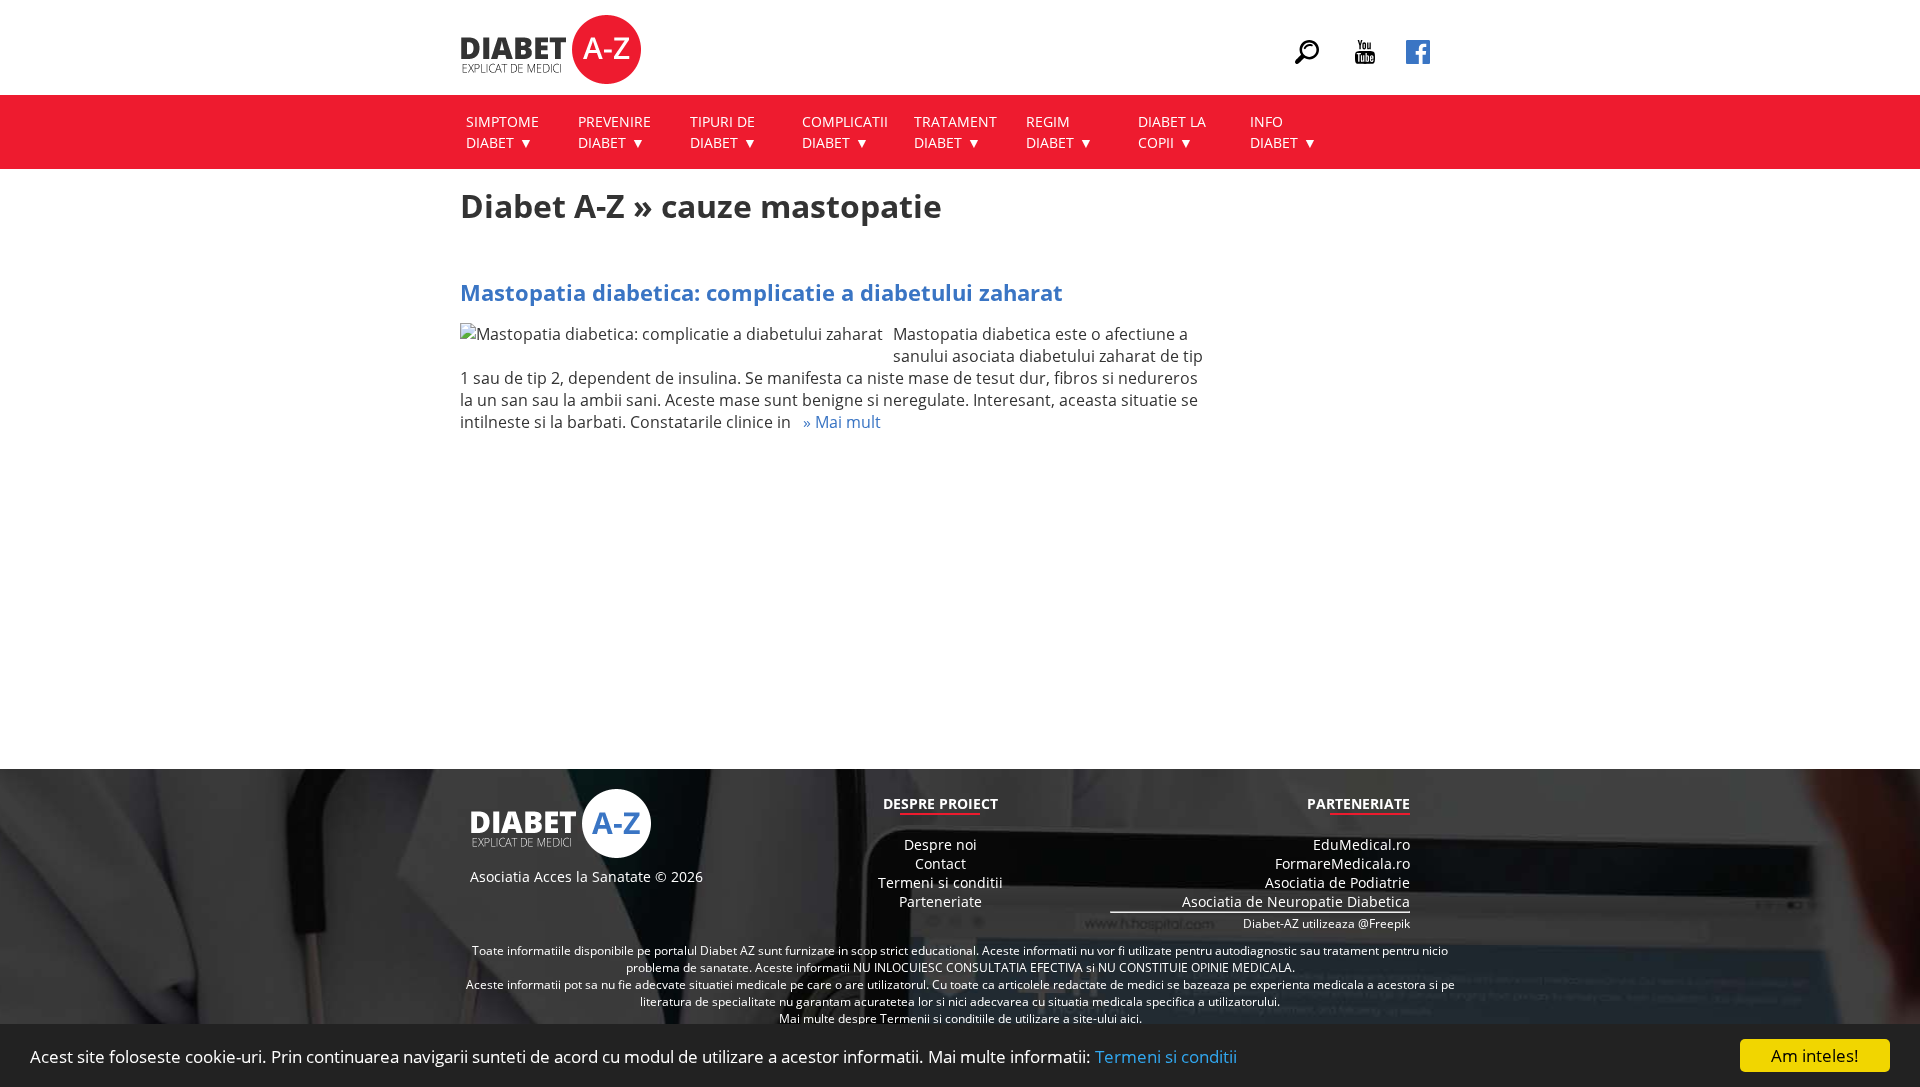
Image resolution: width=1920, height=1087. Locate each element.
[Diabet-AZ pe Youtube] (1365, 58)
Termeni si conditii (1166, 1056)
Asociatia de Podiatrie (1337, 882)
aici (1129, 1018)
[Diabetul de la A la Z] (550, 52)
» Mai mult (836, 422)
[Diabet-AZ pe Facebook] (1418, 58)
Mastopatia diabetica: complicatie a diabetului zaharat (761, 292)
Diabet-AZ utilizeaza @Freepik (1326, 923)
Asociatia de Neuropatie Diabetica (1296, 901)
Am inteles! (1815, 1055)
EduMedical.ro (1361, 844)
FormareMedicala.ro (1342, 863)
